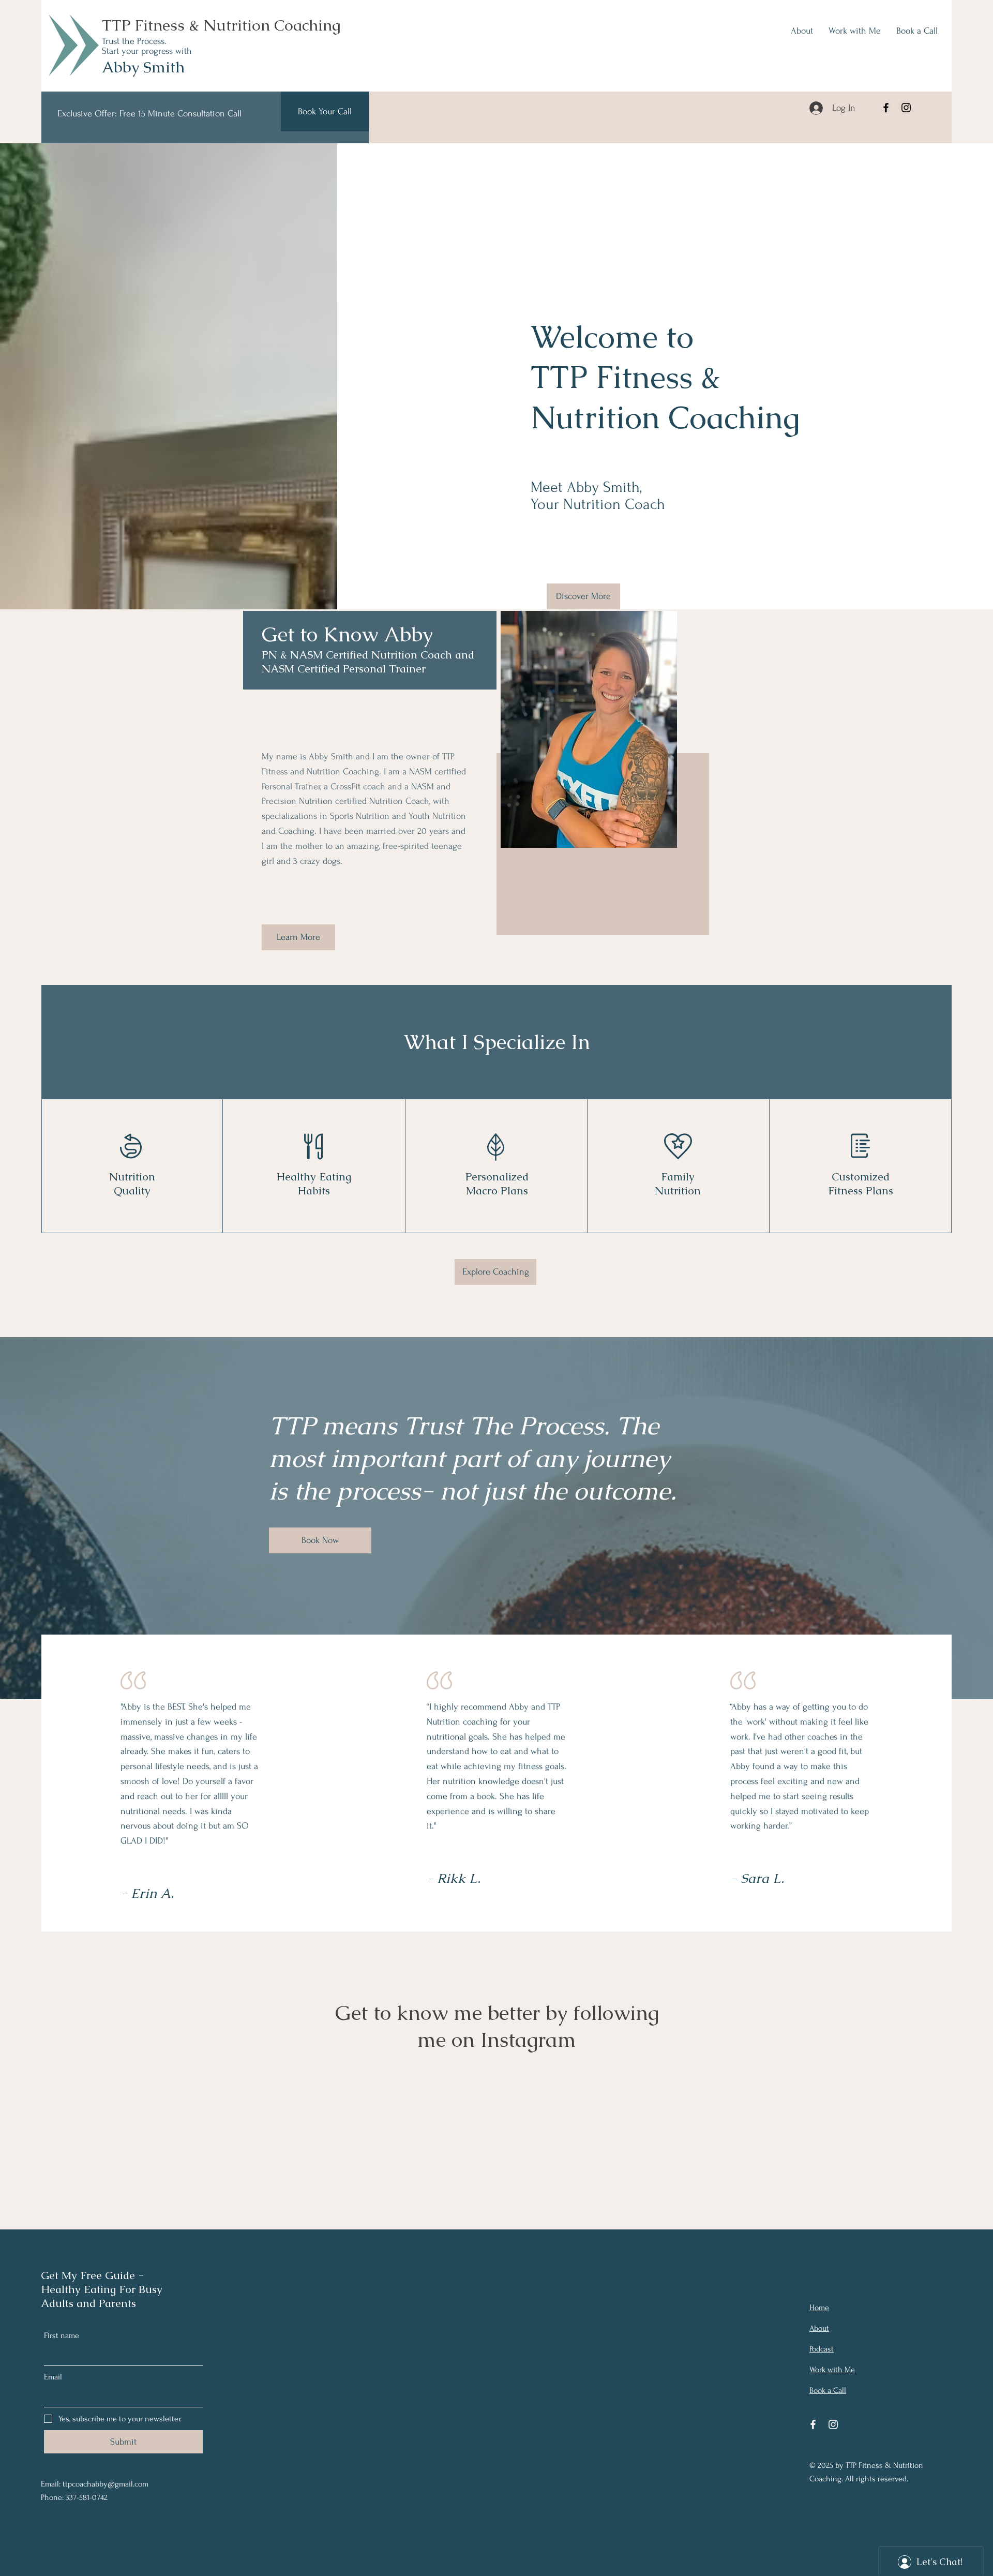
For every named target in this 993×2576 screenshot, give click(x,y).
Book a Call (828, 2390)
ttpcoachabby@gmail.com (106, 2484)
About (819, 2328)
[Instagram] (906, 108)
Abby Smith (143, 67)
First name (62, 2335)
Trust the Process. (134, 41)
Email (53, 2377)
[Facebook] (886, 108)
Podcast (822, 2349)
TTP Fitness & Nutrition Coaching (221, 25)
